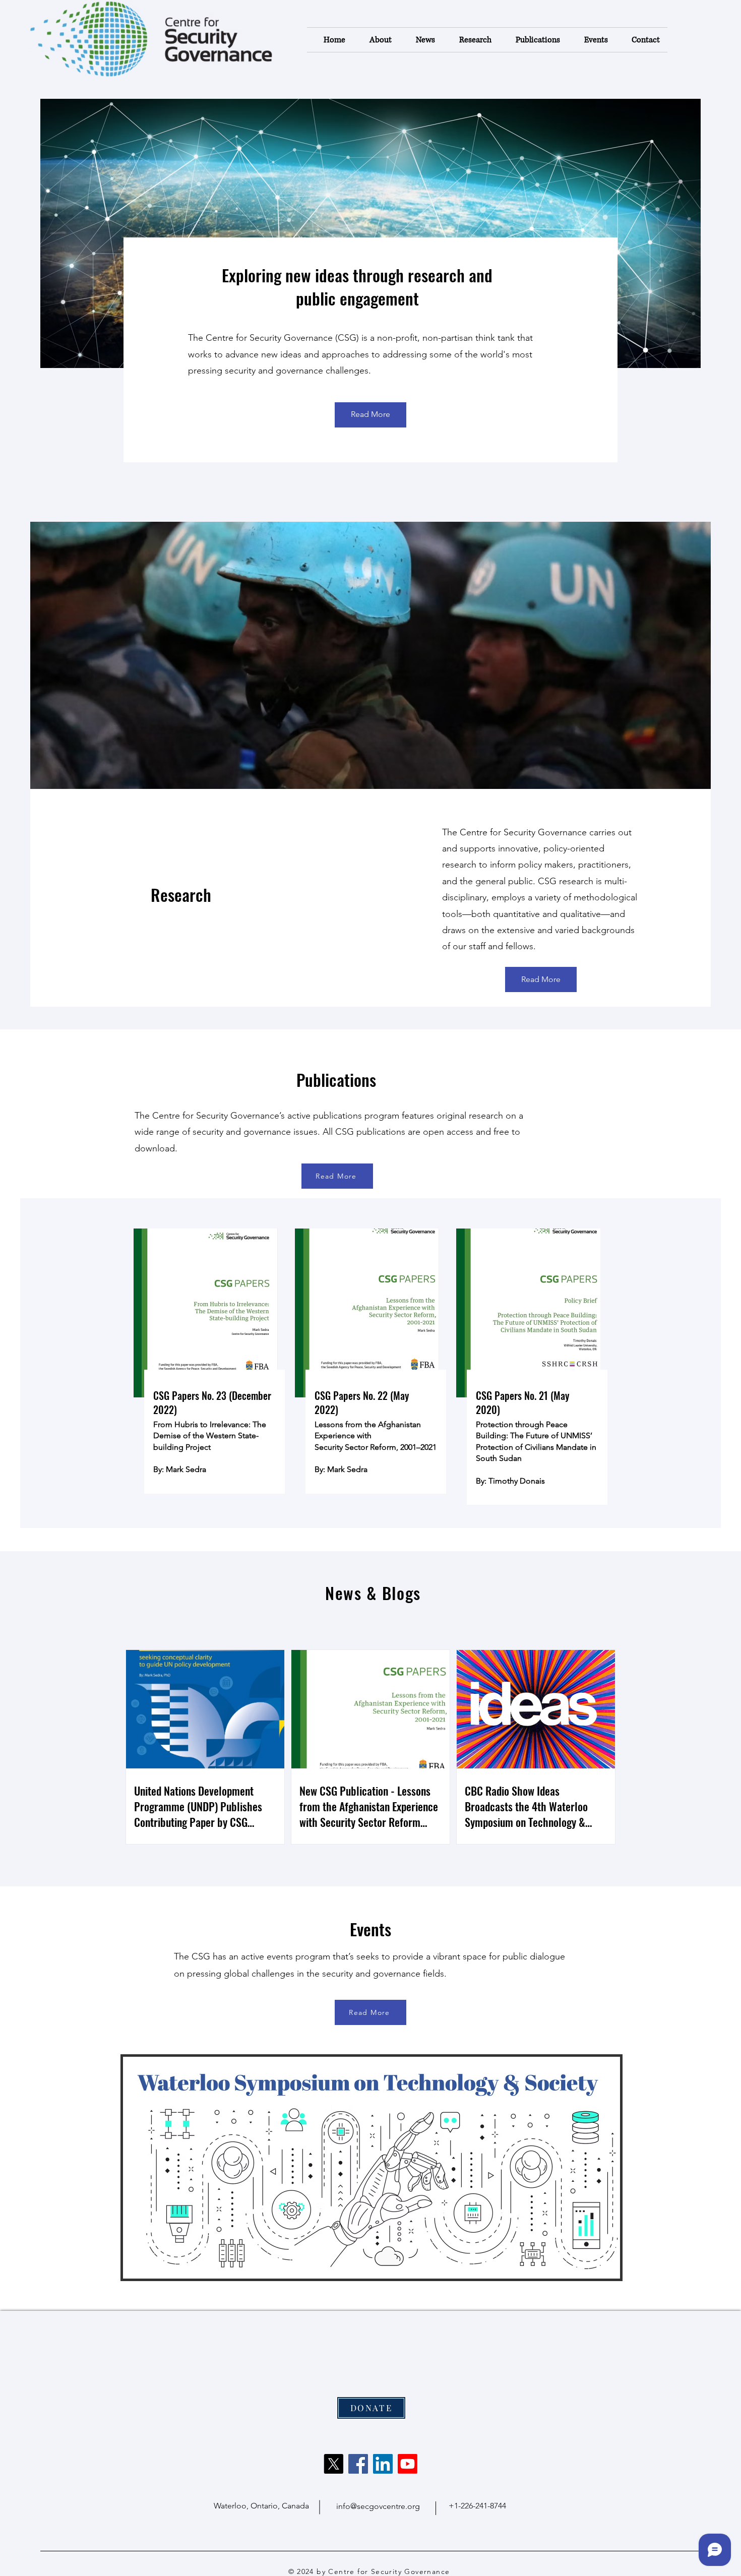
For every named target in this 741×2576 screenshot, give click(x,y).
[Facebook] (358, 2464)
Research (181, 895)
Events (371, 1929)
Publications (336, 1080)
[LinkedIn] (383, 2464)
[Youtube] (408, 2464)
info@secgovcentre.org (378, 2506)
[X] (333, 2464)
